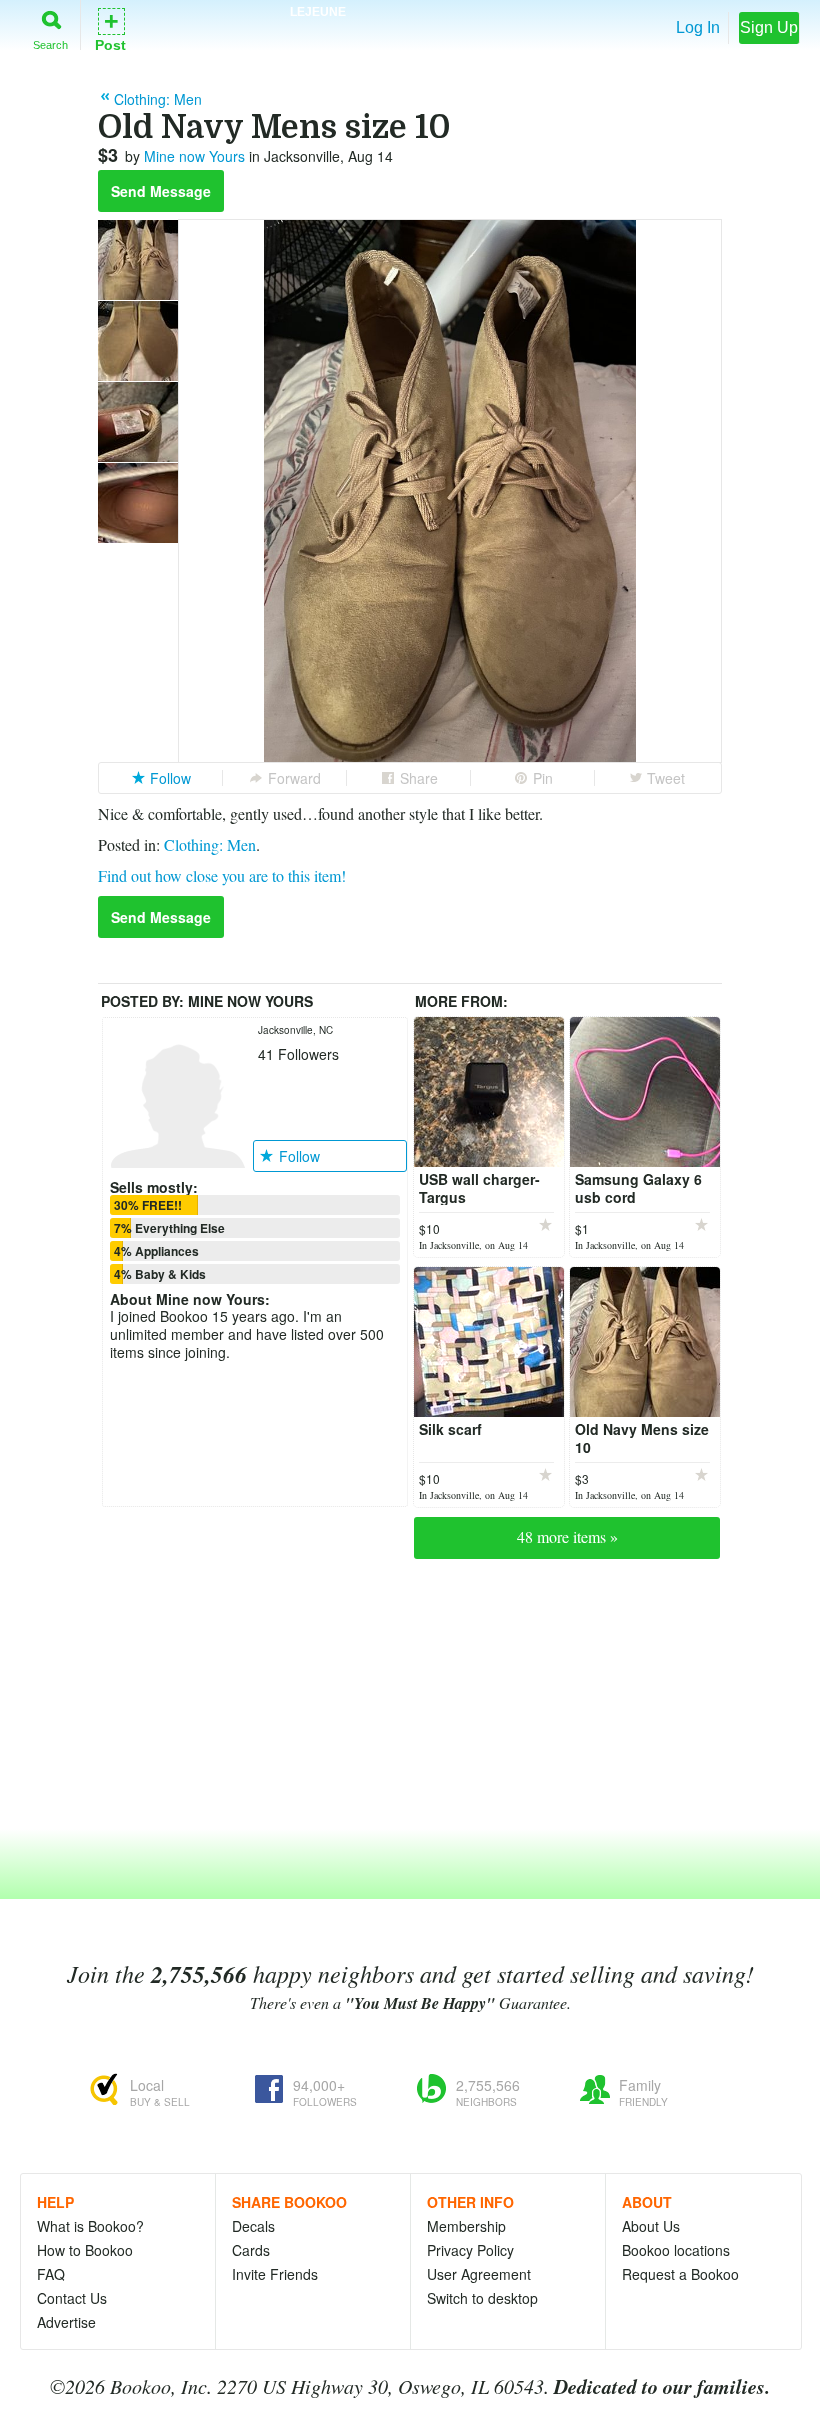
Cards (251, 2250)
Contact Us (72, 2298)
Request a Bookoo (680, 2274)
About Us (651, 2226)
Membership (466, 2226)
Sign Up (769, 27)
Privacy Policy (470, 2250)
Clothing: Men (210, 844)
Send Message (161, 191)
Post (110, 28)
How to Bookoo (85, 2250)
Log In (698, 27)
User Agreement (479, 2274)
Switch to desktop (482, 2298)
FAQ (51, 2274)
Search (50, 44)
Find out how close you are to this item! (222, 875)
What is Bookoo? (90, 2226)
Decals (253, 2226)
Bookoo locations (676, 2250)
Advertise (66, 2322)
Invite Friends (275, 2274)
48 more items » (567, 1536)
